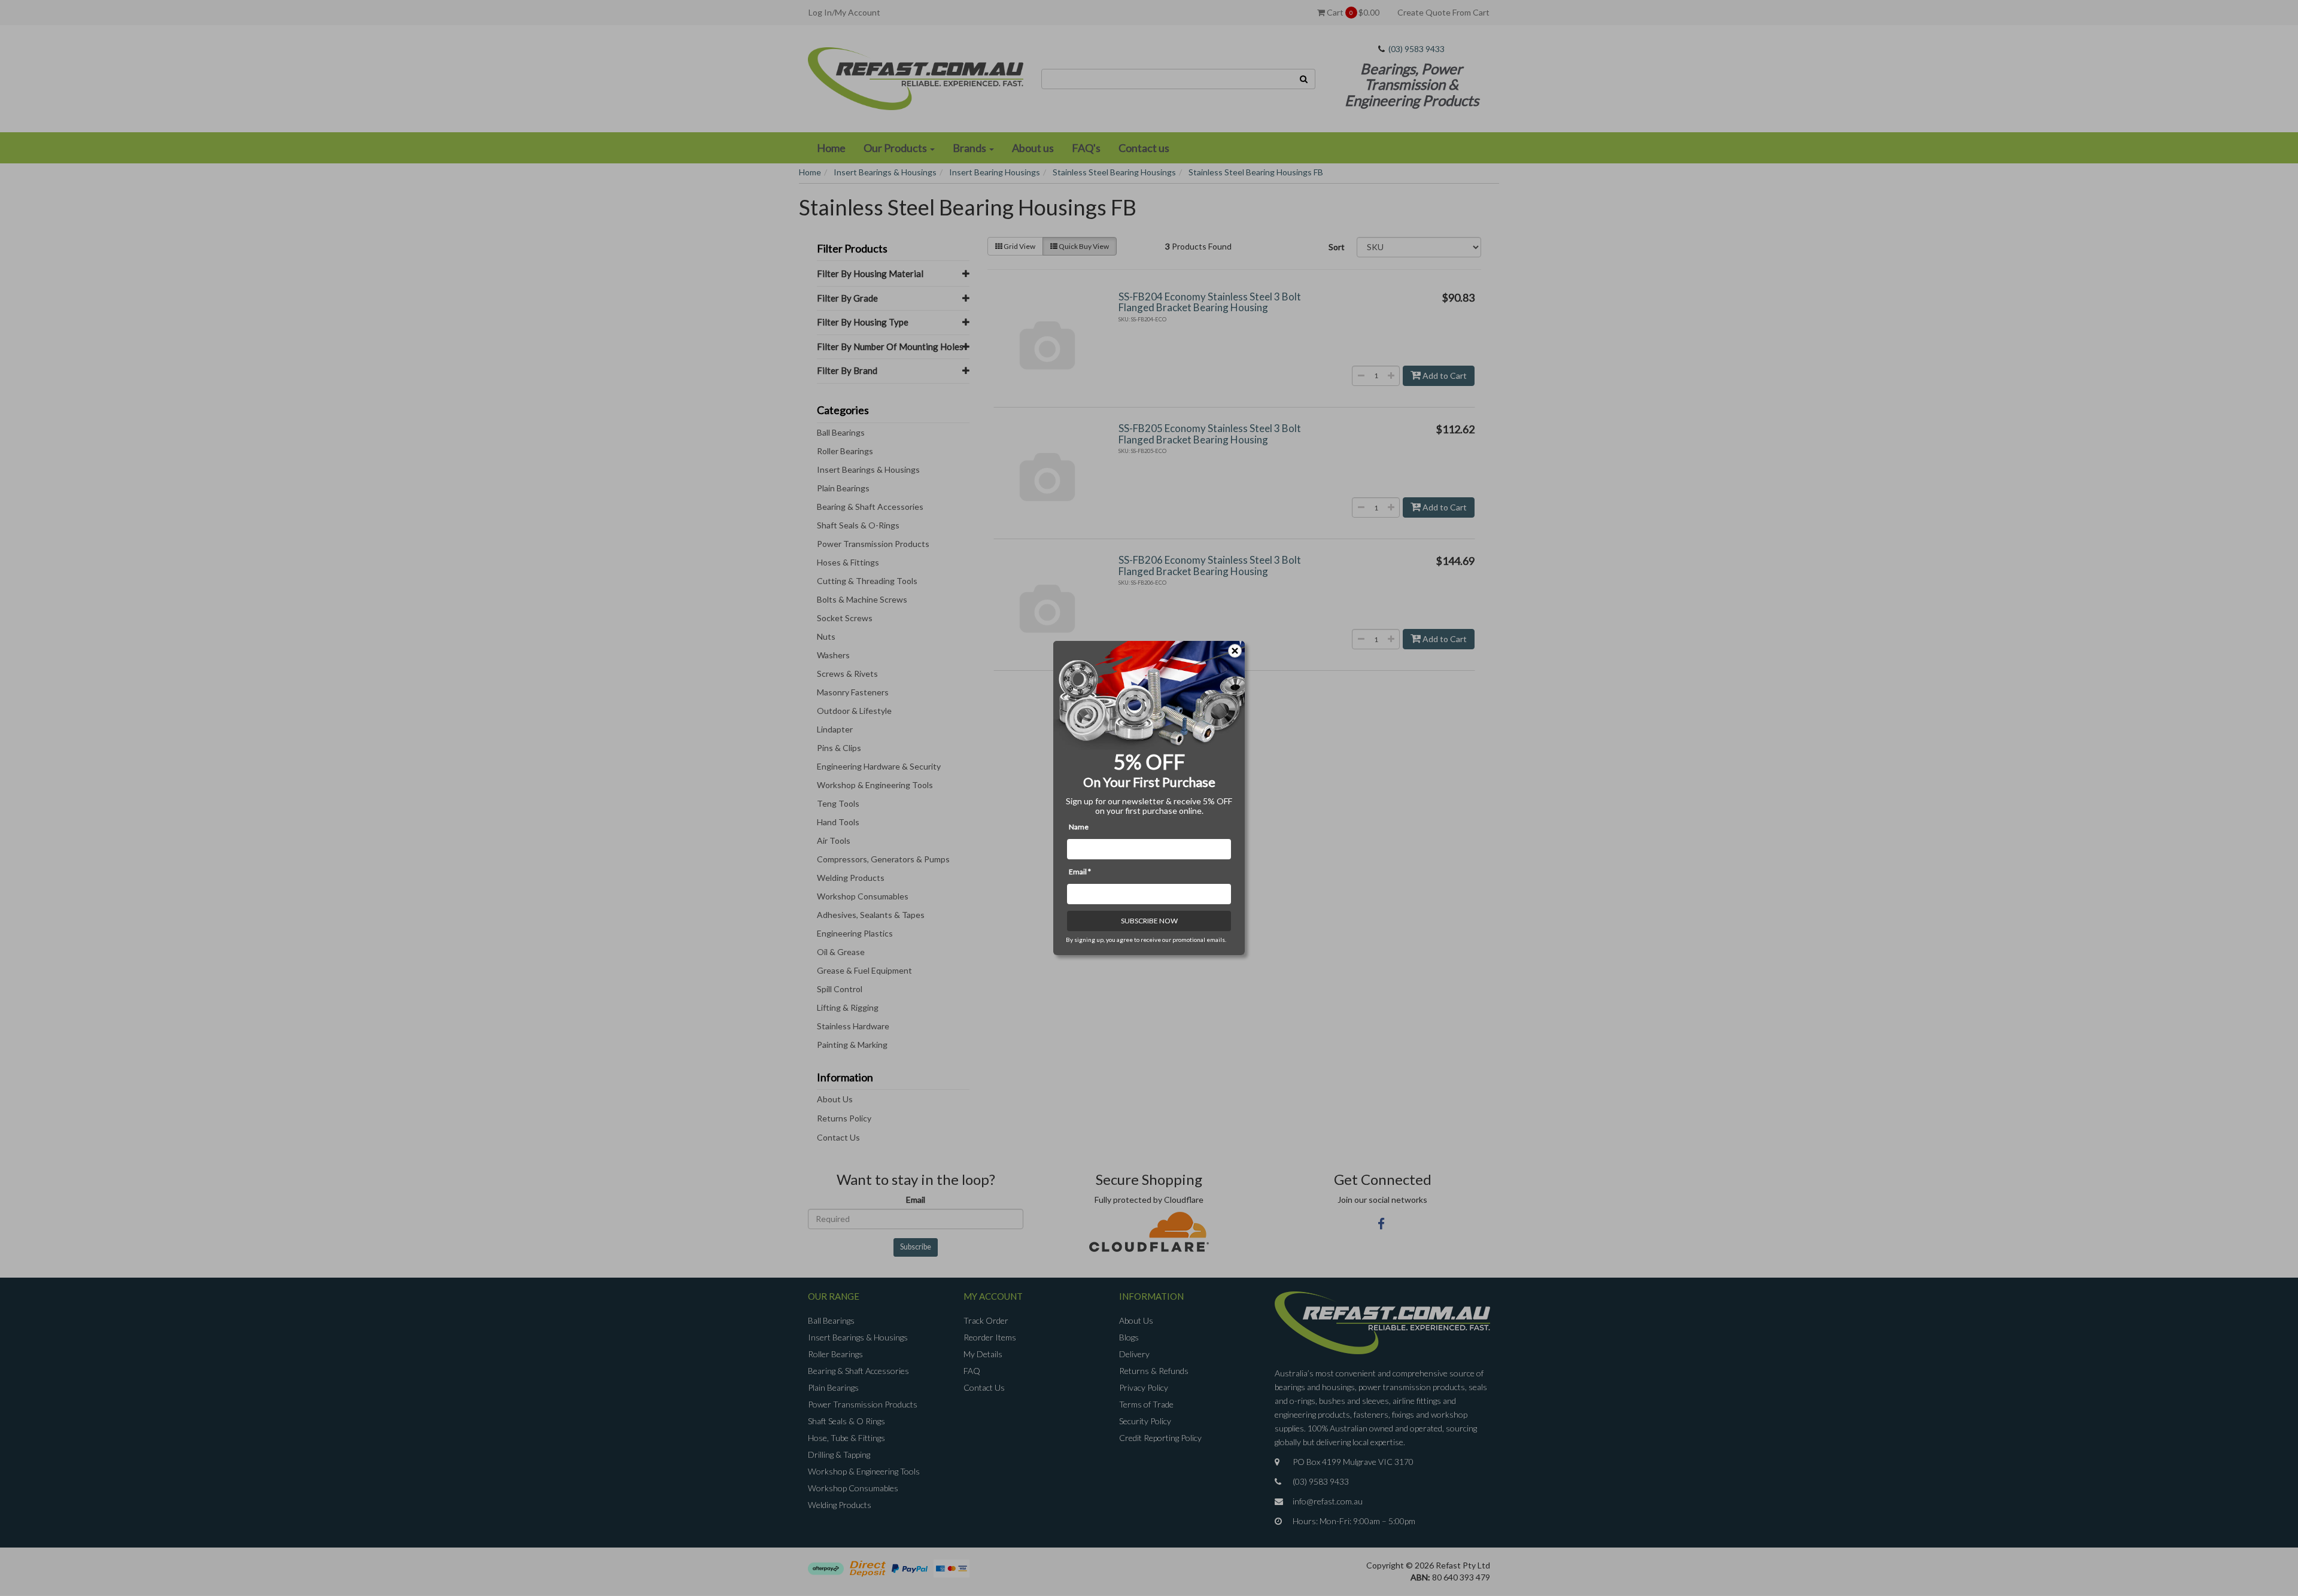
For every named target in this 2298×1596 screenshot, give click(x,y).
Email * (1080, 872)
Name (1079, 827)
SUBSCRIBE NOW (1149, 921)
